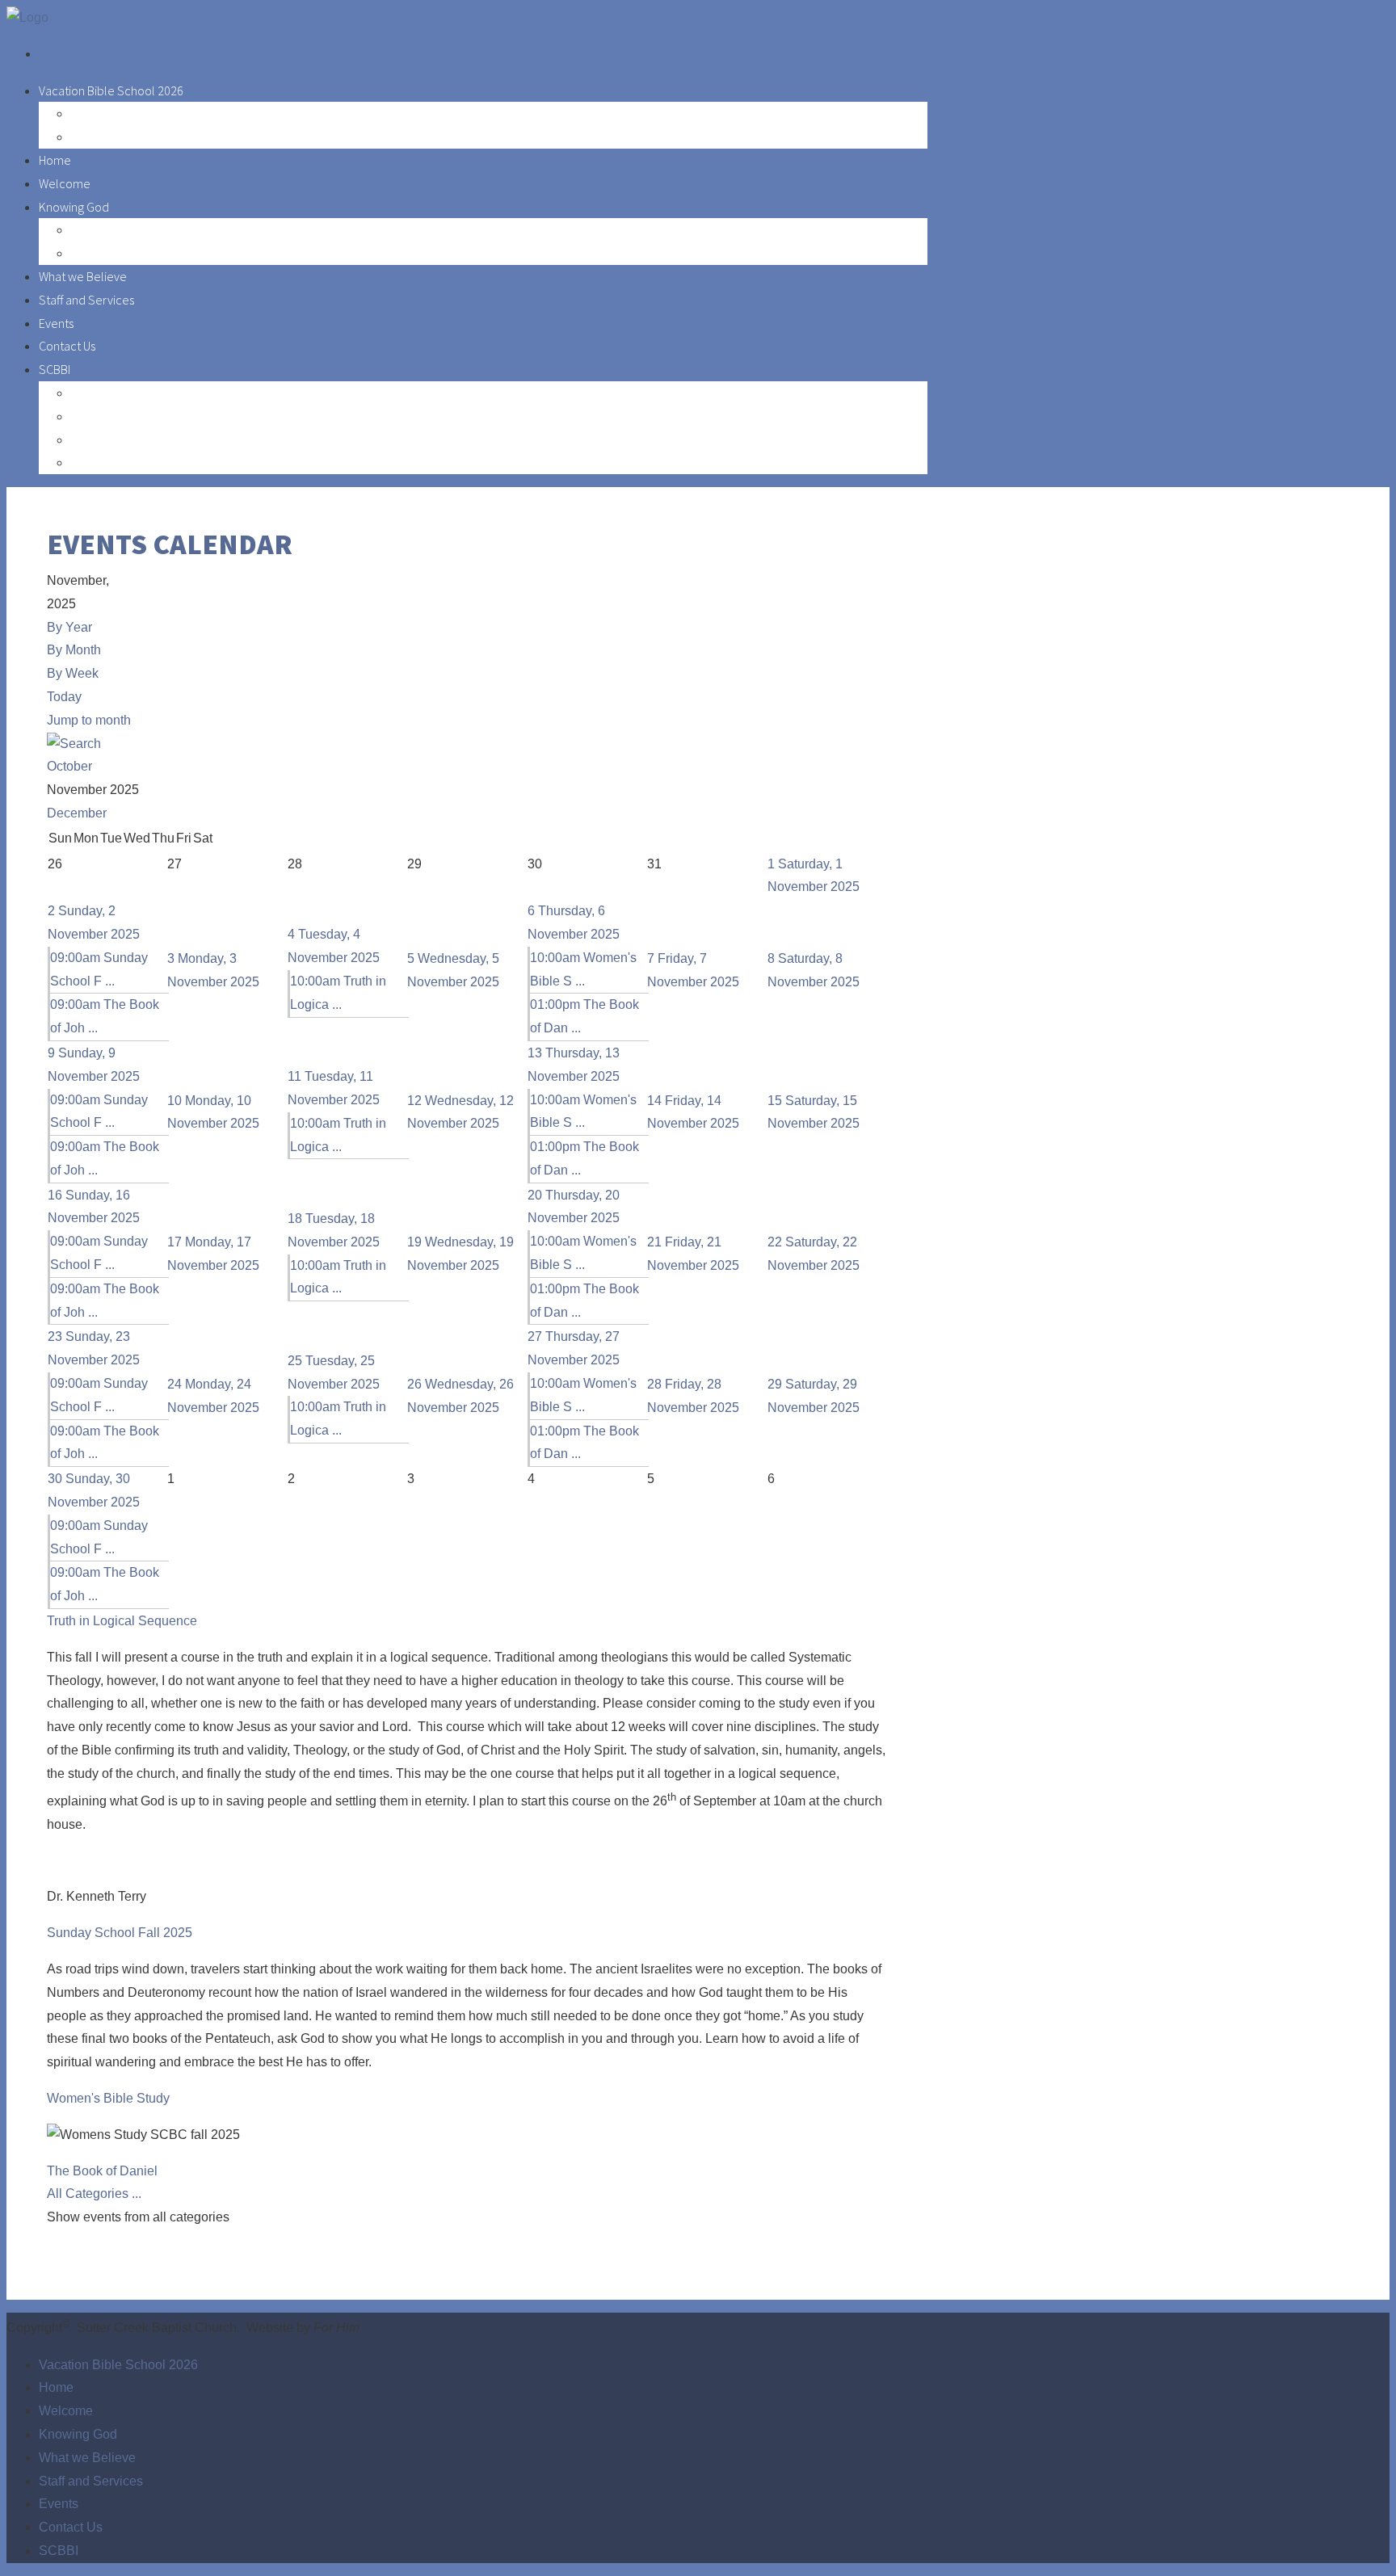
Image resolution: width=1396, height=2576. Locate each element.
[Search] (74, 744)
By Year (69, 627)
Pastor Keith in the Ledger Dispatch (162, 253)
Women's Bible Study (108, 2098)
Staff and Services (86, 300)
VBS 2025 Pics (107, 137)
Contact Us (67, 346)
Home (55, 160)
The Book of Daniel (102, 2171)
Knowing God (74, 207)
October (69, 766)
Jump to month (89, 720)
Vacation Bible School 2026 (111, 90)
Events (56, 323)
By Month (74, 650)
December (77, 813)
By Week (73, 673)
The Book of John (117, 462)
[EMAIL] (883, 580)
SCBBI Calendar (112, 393)
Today (64, 697)
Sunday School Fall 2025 (136, 416)
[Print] (886, 580)
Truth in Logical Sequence (122, 1621)
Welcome (65, 183)
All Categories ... (94, 2194)
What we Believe (83, 276)
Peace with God (113, 229)
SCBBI (55, 369)
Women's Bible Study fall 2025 (150, 439)
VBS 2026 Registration (128, 113)
